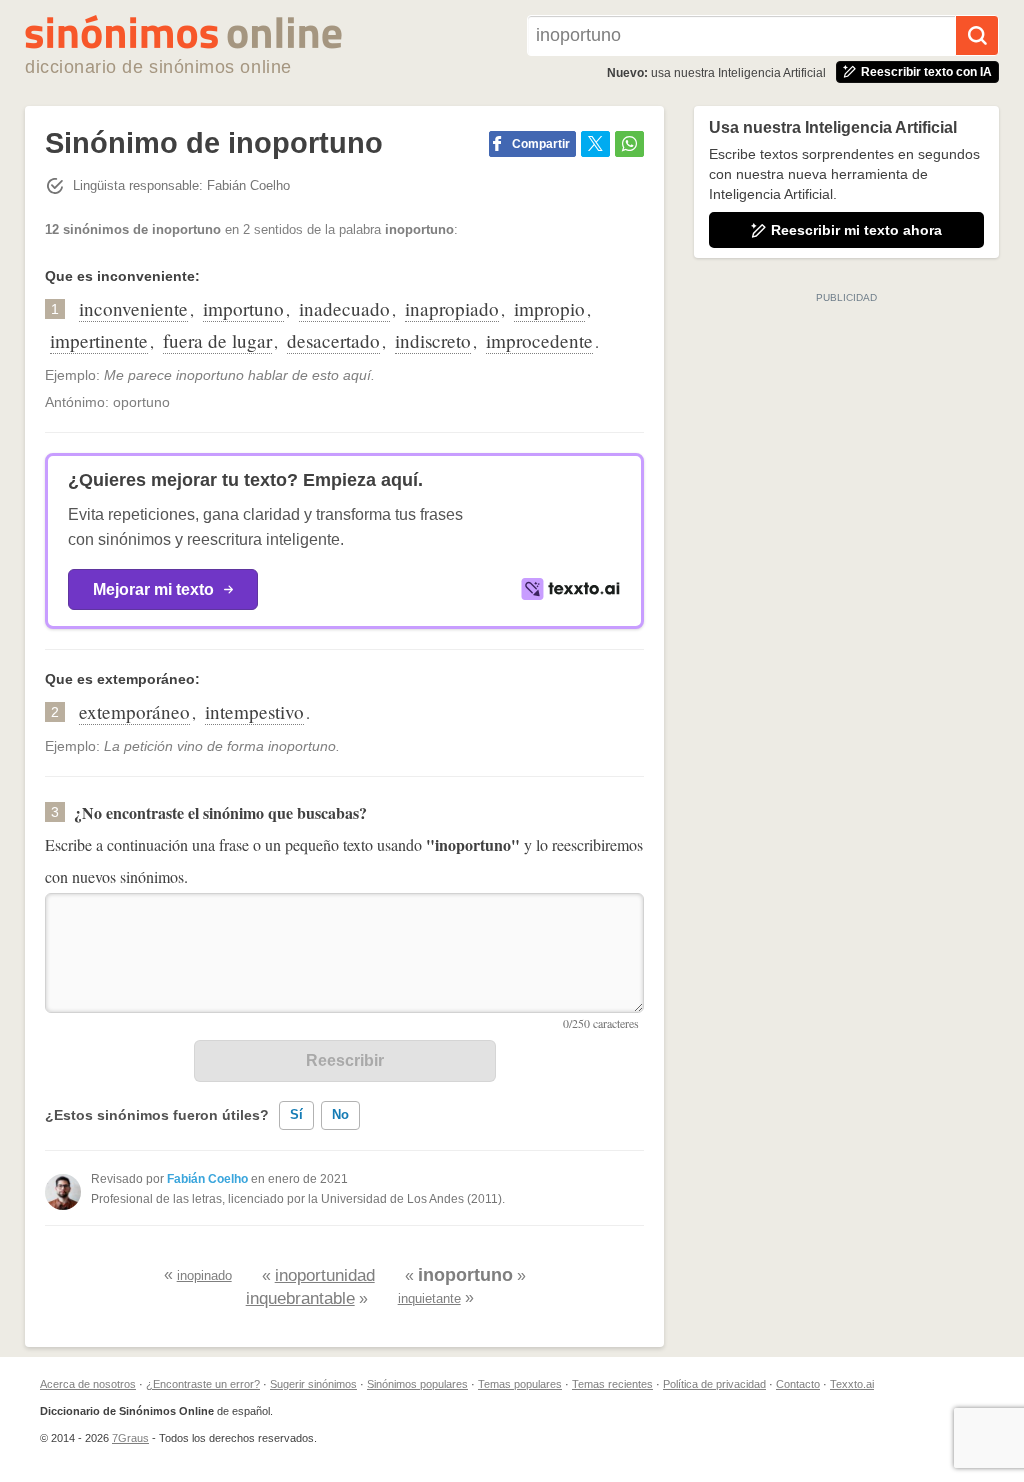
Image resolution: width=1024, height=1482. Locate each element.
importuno (243, 308)
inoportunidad (325, 1275)
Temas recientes (612, 1384)
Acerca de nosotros (88, 1384)
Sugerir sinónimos (313, 1384)
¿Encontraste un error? (203, 1384)
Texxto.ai (852, 1384)
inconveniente (133, 308)
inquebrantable (300, 1298)
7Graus (130, 1438)
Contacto (798, 1384)
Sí (296, 1114)
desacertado (333, 340)
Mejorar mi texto (153, 589)
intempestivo (254, 711)
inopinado (204, 1275)
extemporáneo (134, 711)
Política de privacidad (714, 1384)
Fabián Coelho (207, 1179)
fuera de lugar (217, 340)
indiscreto (433, 340)
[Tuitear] (595, 144)
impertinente (99, 340)
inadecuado (344, 308)
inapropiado (452, 308)
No (340, 1114)
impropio (549, 308)
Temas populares (520, 1384)
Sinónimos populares (417, 1384)
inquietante (429, 1298)
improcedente (539, 340)
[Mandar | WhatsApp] (629, 144)
